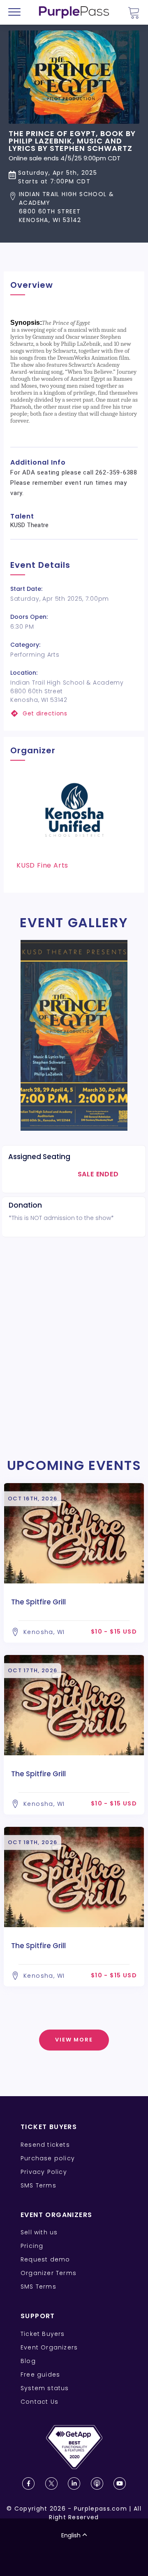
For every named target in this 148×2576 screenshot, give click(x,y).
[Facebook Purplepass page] (28, 2483)
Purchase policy (48, 2158)
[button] (74, 207)
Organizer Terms (49, 2273)
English (71, 2535)
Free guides (40, 2375)
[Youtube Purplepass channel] (120, 2483)
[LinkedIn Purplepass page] (74, 2483)
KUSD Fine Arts (42, 865)
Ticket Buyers (43, 2334)
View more (74, 2040)
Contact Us (39, 2402)
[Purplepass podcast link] (97, 2483)
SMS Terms (38, 2185)
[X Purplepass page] (51, 2483)
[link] (74, 714)
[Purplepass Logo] (74, 12)
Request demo (45, 2259)
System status (45, 2388)
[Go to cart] (134, 13)
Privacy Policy (44, 2172)
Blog (28, 2361)
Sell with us (39, 2232)
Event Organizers (49, 2347)
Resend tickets (45, 2145)
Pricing (32, 2246)
